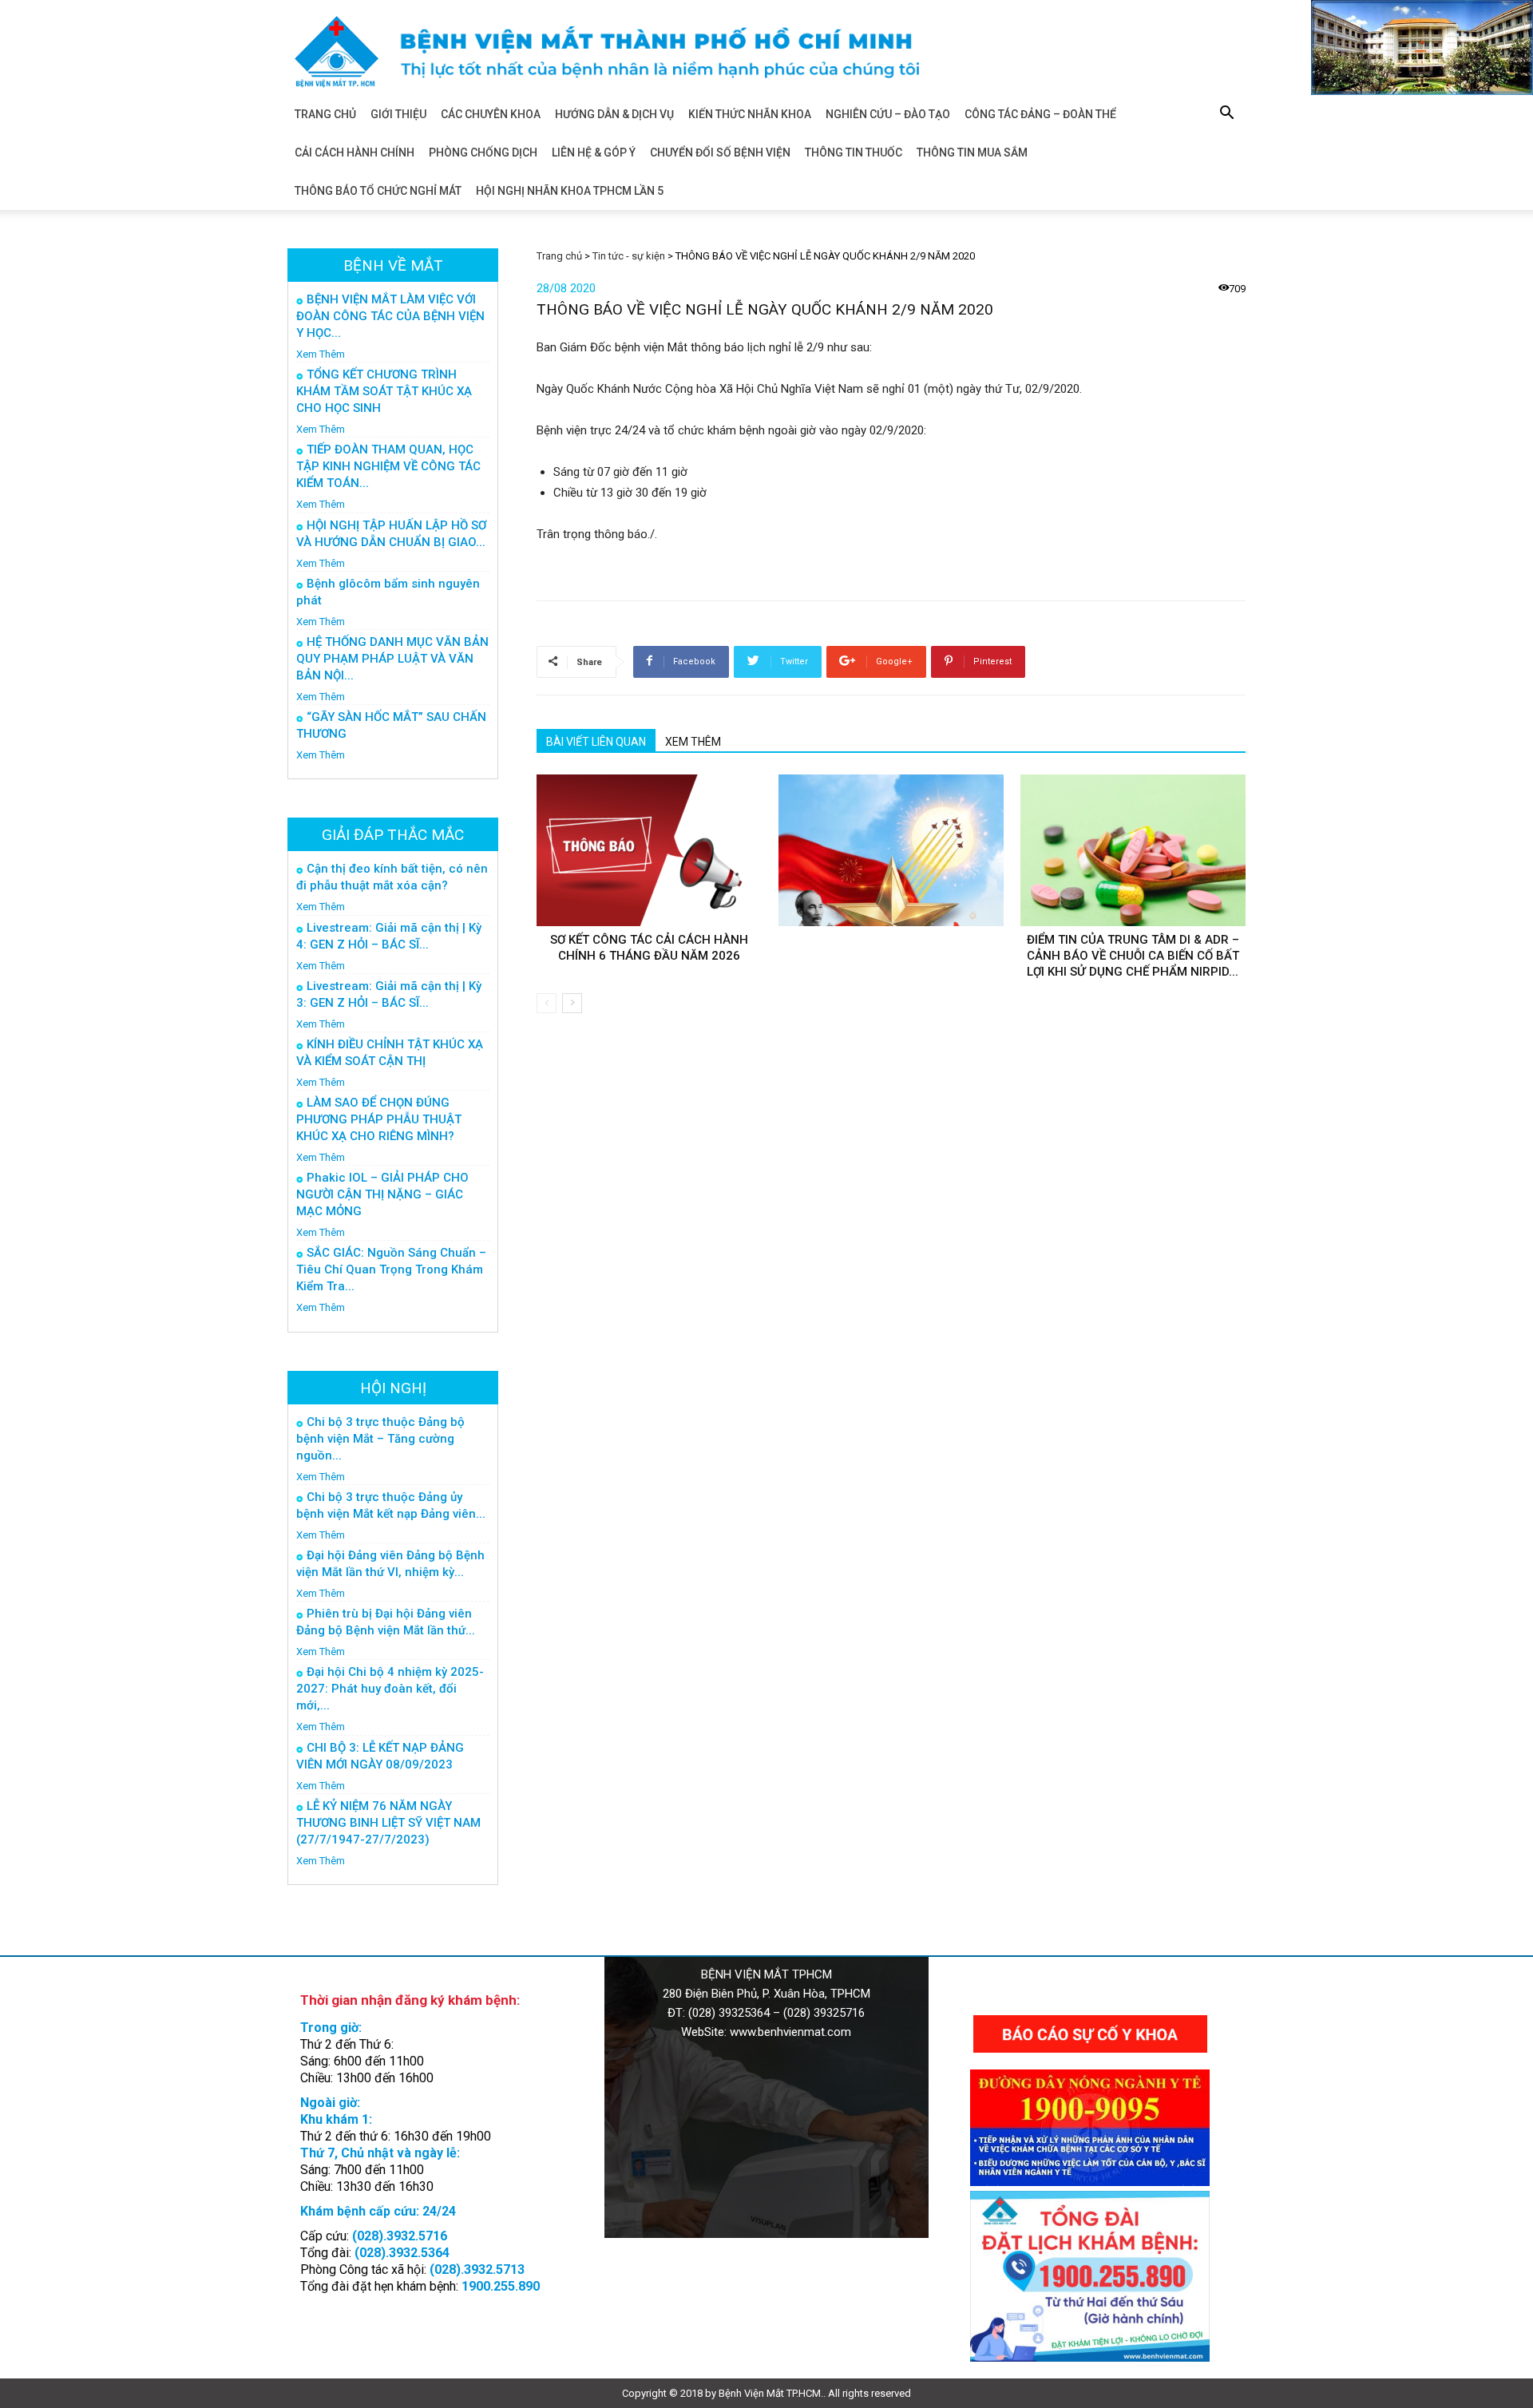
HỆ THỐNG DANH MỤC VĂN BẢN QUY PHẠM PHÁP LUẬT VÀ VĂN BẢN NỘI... (392, 659)
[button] (1226, 115)
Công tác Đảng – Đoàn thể (1040, 114)
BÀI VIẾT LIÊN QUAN (596, 742)
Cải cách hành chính (355, 152)
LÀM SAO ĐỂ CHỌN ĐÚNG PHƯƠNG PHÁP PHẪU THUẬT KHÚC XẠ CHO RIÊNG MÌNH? (379, 1119)
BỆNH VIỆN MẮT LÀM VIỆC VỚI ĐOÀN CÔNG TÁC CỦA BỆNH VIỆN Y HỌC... (390, 316)
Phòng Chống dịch (483, 152)
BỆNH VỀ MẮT (393, 265)
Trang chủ (325, 114)
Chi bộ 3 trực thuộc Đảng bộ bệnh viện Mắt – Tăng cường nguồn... (380, 1439)
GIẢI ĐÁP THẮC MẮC (393, 835)
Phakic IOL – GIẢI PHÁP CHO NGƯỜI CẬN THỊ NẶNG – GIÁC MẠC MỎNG (382, 1194)
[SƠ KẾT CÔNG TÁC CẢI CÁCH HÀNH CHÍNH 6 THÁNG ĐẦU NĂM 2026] (649, 850)
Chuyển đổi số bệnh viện (720, 152)
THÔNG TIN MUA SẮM (972, 152)
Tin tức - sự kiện (629, 256)
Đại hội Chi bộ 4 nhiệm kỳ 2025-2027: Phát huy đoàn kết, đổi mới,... (390, 1689)
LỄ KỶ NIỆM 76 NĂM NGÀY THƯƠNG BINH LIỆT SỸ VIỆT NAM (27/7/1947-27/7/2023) (388, 1823)
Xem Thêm (321, 354)
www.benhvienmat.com (790, 2032)
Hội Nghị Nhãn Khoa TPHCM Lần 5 (570, 191)
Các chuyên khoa (491, 114)
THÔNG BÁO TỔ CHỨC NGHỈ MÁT (378, 191)
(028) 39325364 (729, 2013)
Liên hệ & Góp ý (594, 152)
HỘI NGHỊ (393, 1388)
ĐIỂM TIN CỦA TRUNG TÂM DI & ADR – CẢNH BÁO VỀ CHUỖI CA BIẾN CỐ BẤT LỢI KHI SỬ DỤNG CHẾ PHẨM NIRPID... (1133, 956)
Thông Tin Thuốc (854, 152)
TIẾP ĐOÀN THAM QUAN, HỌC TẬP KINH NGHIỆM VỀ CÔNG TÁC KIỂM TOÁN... (388, 466)
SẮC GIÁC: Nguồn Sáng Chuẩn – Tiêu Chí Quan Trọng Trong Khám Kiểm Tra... (391, 1269)
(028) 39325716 (824, 2013)
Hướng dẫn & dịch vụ (614, 114)
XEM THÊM (693, 742)
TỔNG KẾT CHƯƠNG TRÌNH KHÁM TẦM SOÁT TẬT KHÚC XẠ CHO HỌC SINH (384, 391)
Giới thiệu (398, 114)
